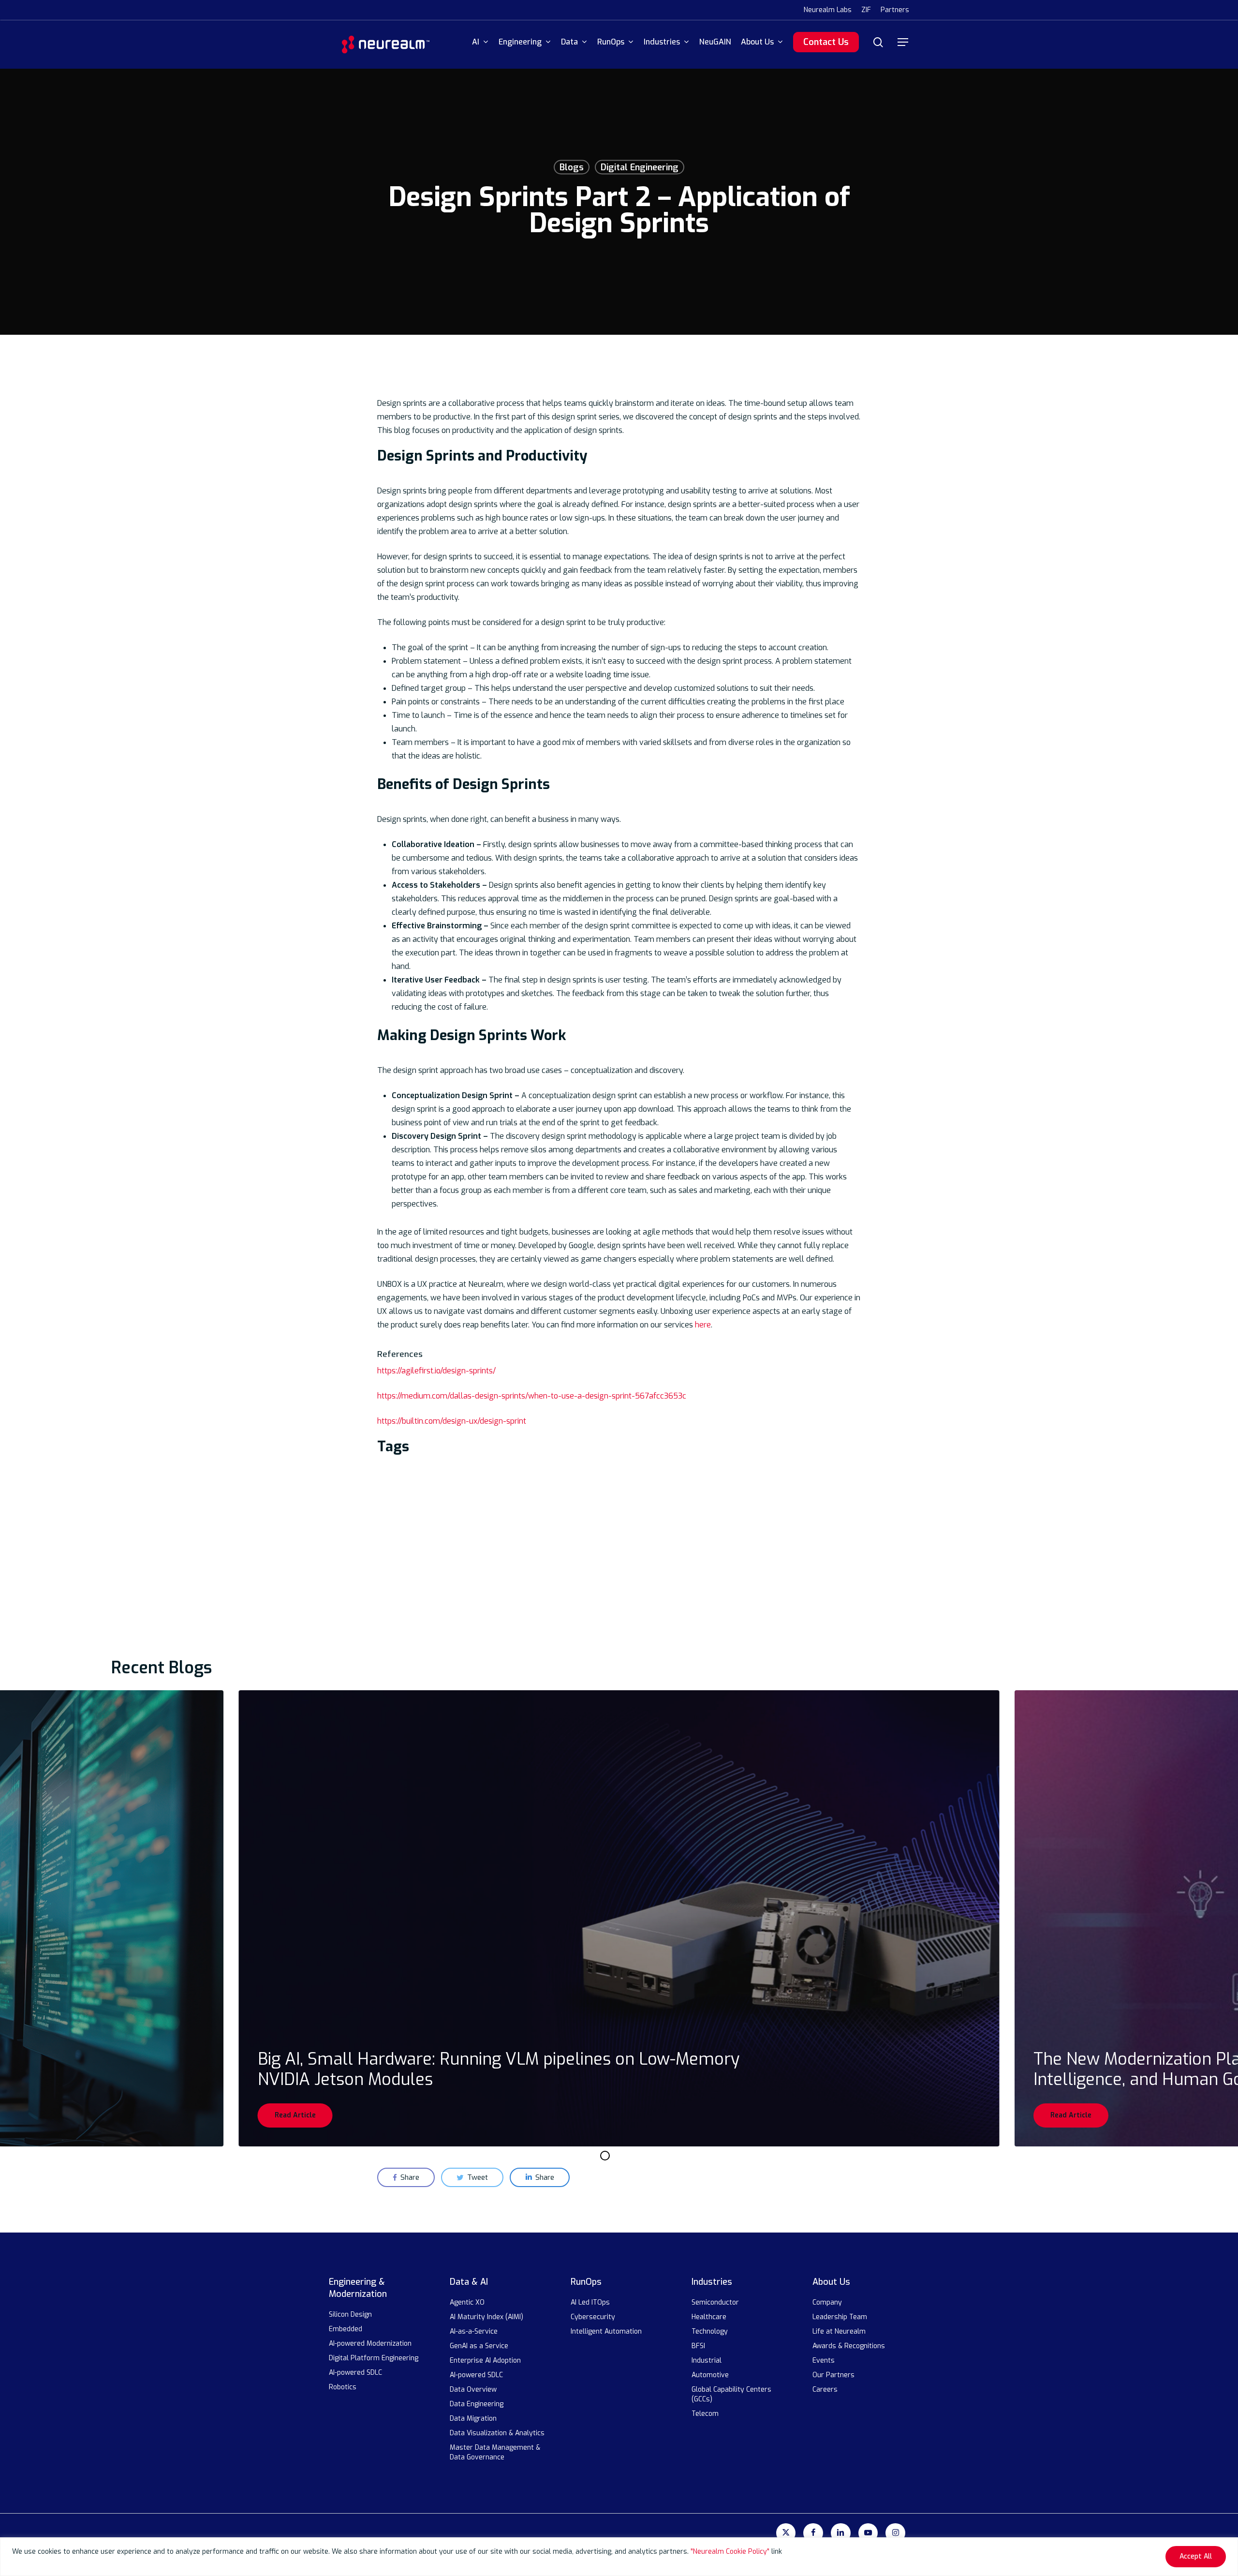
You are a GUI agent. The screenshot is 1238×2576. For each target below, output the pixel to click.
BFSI (698, 2346)
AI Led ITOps (590, 2302)
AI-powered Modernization (370, 2344)
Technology (710, 2331)
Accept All (1196, 2556)
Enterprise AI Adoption (485, 2360)
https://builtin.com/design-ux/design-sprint (452, 1421)
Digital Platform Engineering (374, 2358)
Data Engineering (477, 2404)
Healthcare (709, 2317)
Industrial (707, 2360)
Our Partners (833, 2375)
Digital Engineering (640, 167)
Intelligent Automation (606, 2331)
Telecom (705, 2414)
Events (824, 2360)
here (703, 1325)
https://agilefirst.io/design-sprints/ (436, 1371)
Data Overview (473, 2390)
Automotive (710, 2375)
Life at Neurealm (839, 2331)
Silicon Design (350, 2315)
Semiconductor (715, 2302)
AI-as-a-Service (475, 2331)
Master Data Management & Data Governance (495, 2452)
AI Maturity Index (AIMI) (486, 2317)
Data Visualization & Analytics (497, 2433)
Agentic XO (467, 2302)
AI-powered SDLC (355, 2373)
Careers (825, 2390)
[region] (619, 2557)
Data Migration (473, 2419)
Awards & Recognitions (849, 2346)
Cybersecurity (593, 2317)
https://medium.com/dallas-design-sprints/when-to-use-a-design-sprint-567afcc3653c (532, 1396)
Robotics (343, 2387)
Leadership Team (840, 2317)
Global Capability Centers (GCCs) (731, 2394)
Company (827, 2302)
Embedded (346, 2329)
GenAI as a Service (480, 2346)
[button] (903, 42)
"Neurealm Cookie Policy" (730, 2552)
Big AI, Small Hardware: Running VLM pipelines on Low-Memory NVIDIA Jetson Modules (499, 2069)
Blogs (572, 167)
